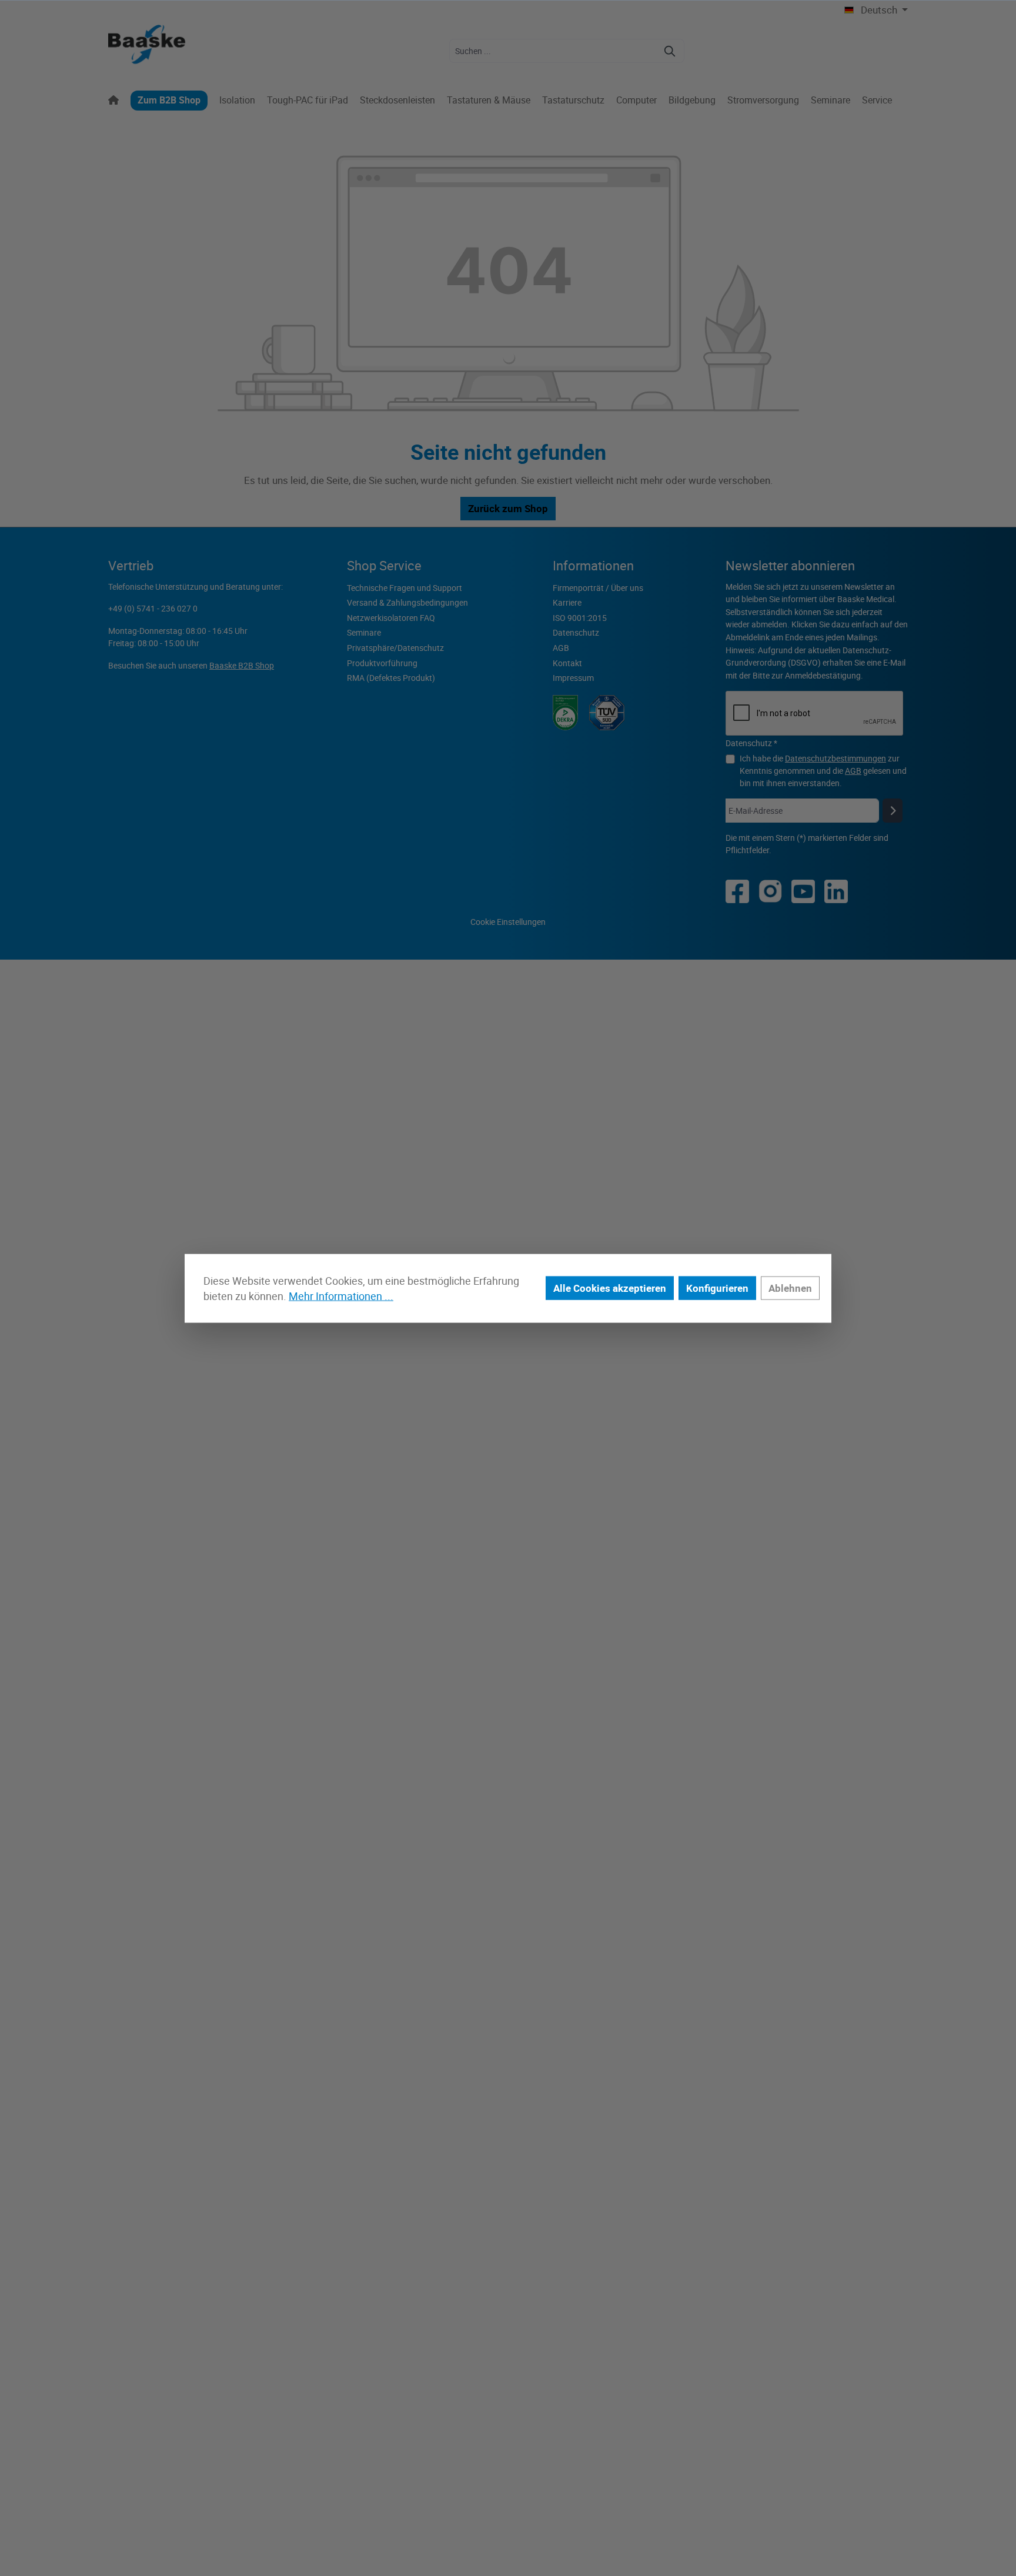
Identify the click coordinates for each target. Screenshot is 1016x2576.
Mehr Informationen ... (341, 1296)
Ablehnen (790, 1288)
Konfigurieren (717, 1288)
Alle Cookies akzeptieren (610, 1288)
